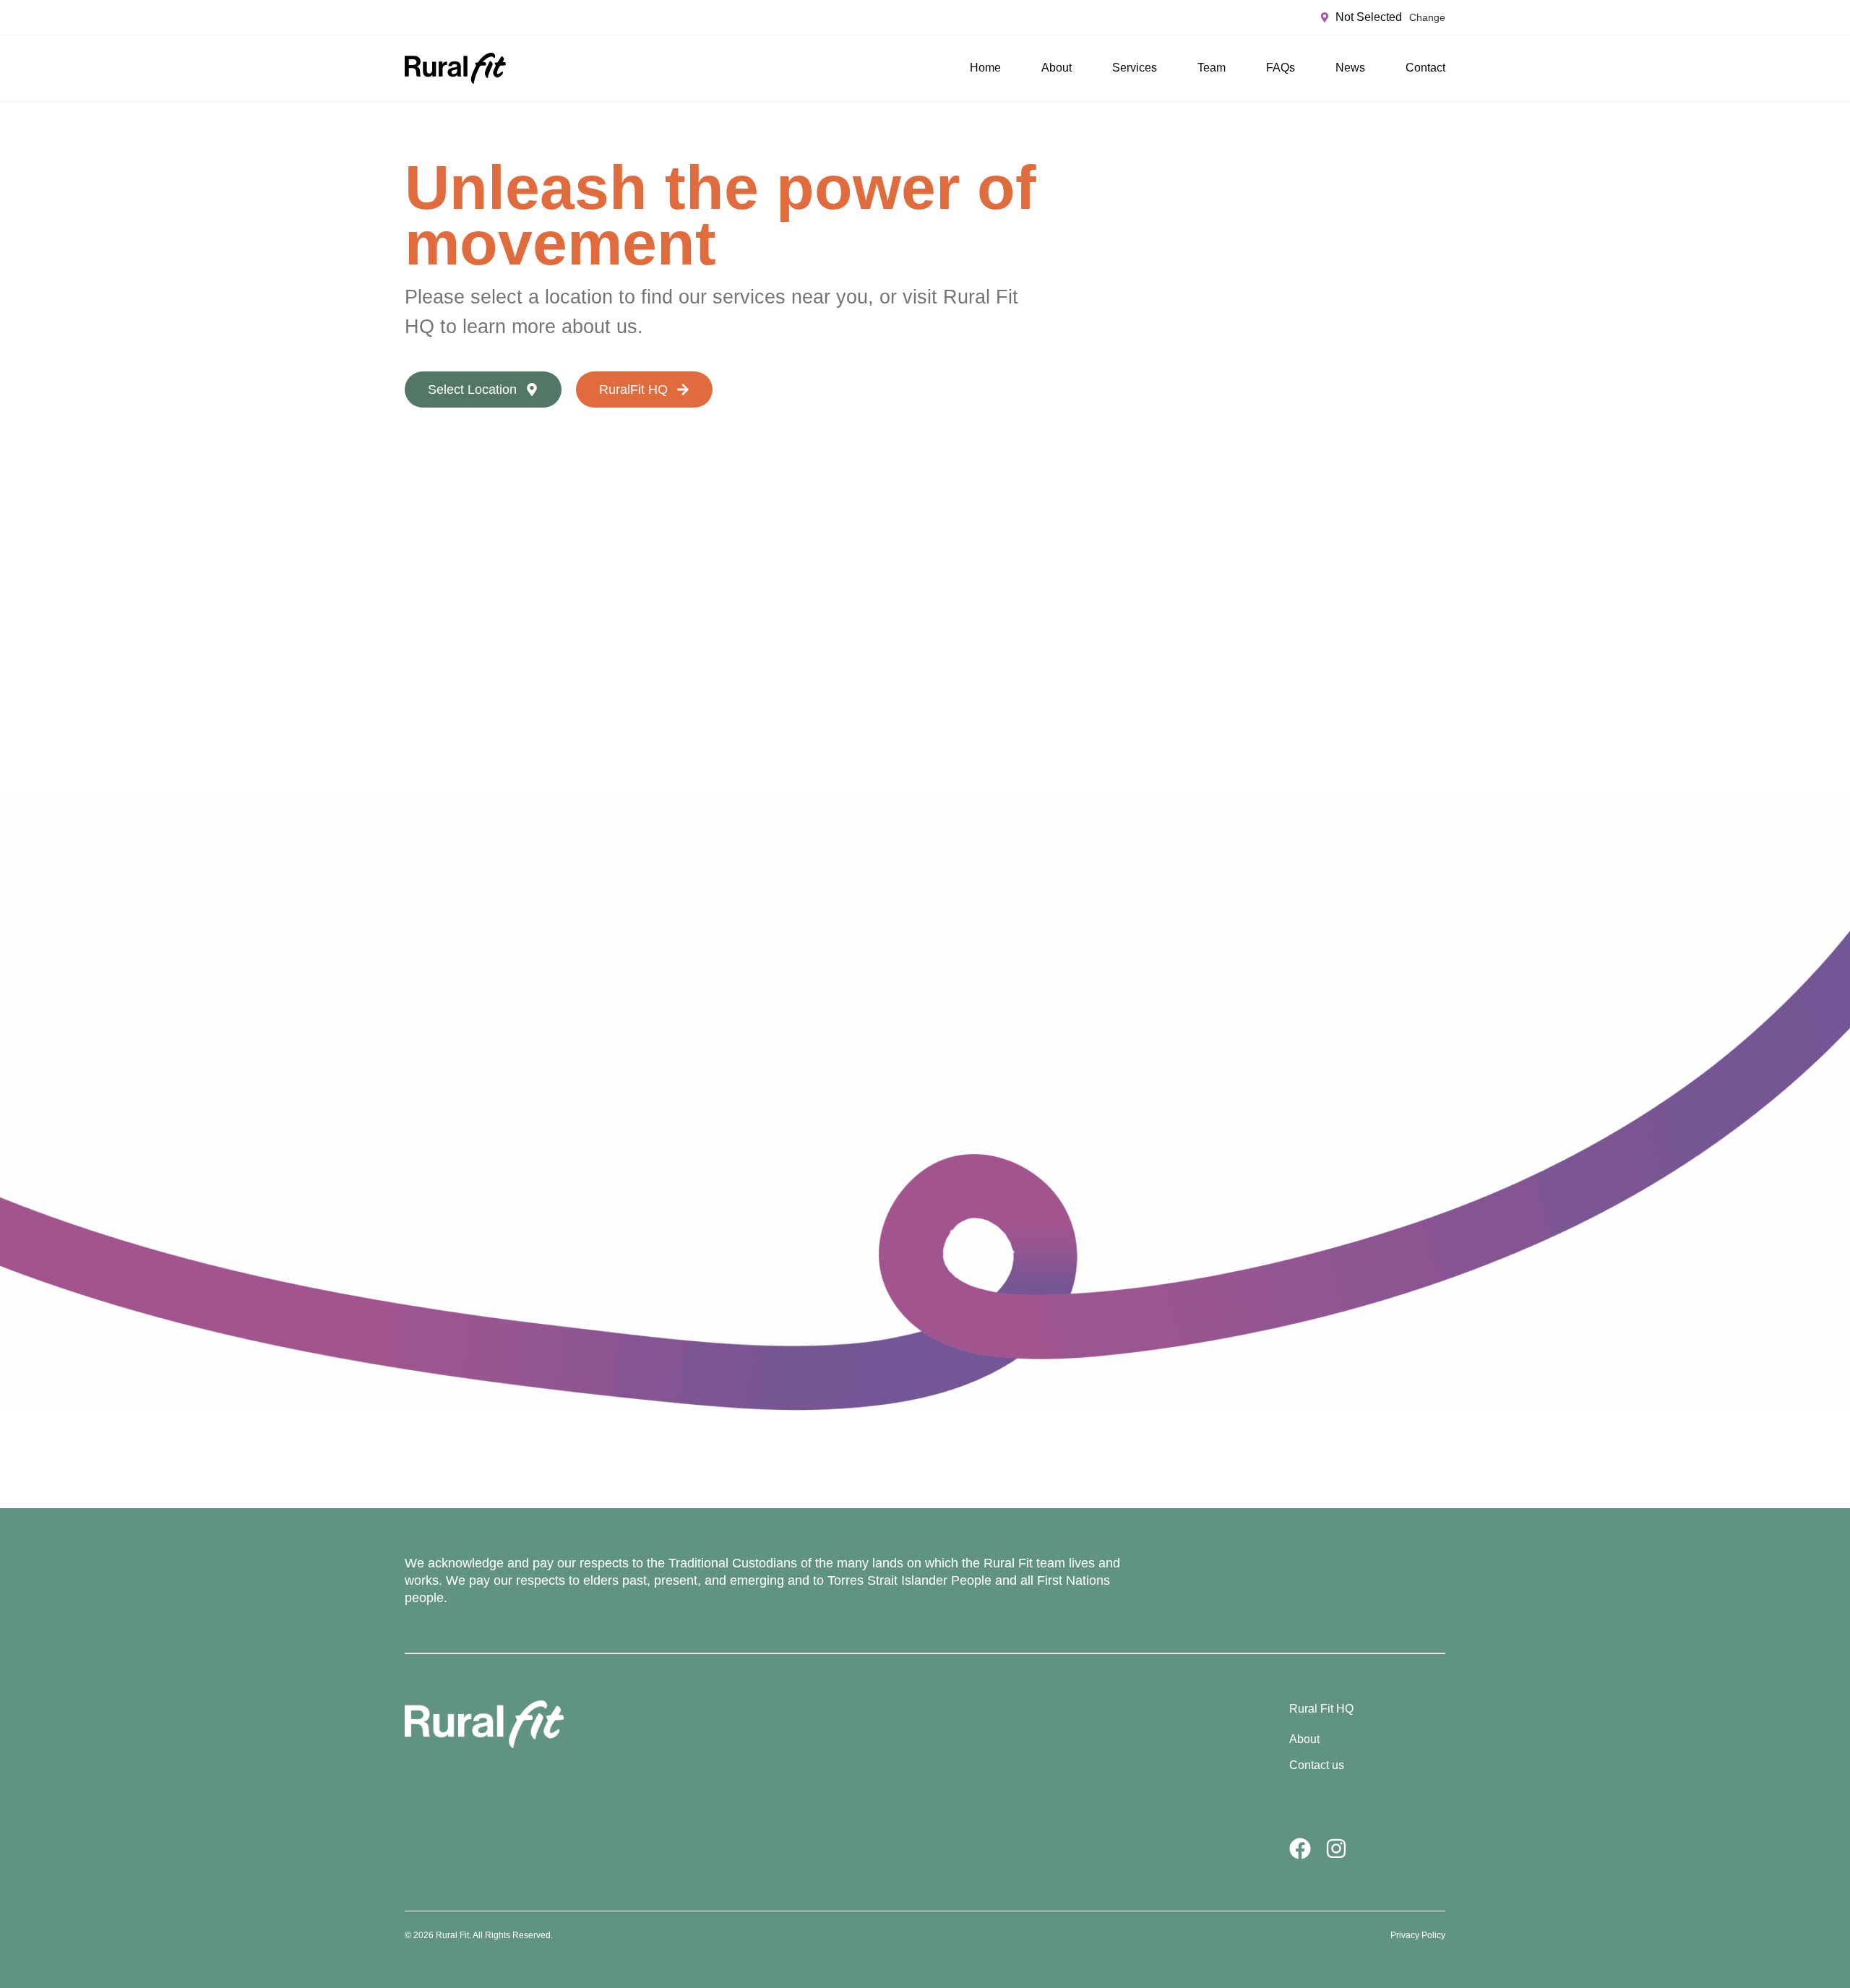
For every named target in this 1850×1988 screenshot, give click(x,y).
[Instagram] (1336, 1849)
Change (1427, 17)
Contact (1425, 68)
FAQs (1281, 68)
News (1350, 68)
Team (1212, 68)
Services (1135, 68)
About (1057, 68)
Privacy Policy (1418, 1935)
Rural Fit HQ (1321, 1709)
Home (985, 68)
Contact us (1317, 1765)
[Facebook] (1300, 1849)
